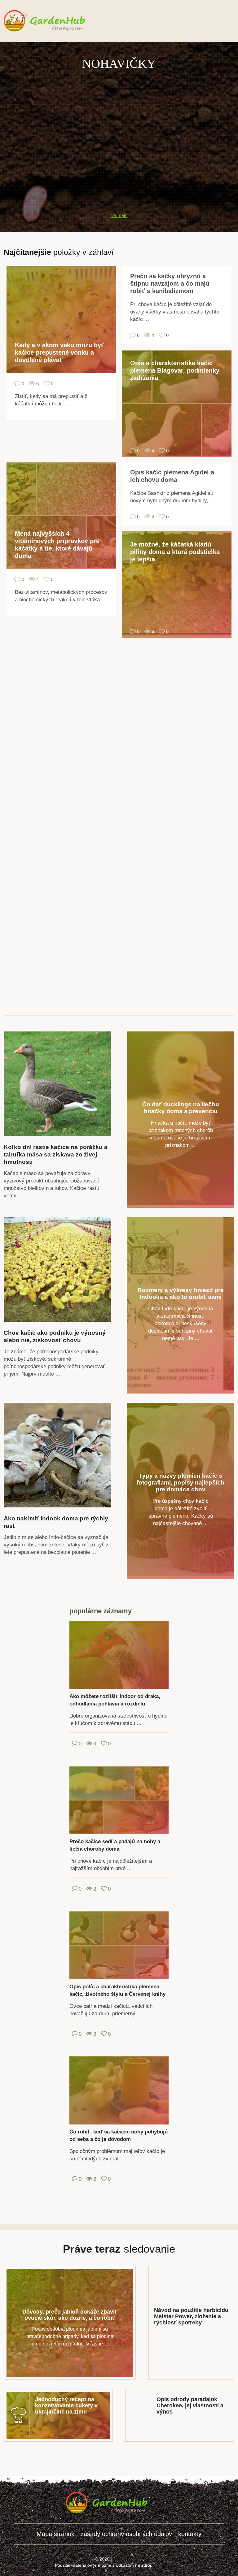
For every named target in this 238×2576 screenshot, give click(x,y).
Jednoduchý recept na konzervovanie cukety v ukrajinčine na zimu (66, 2405)
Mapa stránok (55, 2534)
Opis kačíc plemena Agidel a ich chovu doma (172, 476)
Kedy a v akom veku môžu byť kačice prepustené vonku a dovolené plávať (59, 352)
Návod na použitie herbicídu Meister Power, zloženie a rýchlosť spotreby (191, 2316)
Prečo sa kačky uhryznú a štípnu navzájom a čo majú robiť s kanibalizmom (170, 283)
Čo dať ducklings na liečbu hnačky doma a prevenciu (181, 1108)
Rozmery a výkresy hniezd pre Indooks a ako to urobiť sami (181, 1293)
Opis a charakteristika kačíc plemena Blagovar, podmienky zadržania (175, 370)
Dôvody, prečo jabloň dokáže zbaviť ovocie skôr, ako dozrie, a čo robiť (70, 2315)
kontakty (190, 2534)
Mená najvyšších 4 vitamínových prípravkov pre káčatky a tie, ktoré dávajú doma (57, 545)
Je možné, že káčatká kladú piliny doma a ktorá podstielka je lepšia (175, 552)
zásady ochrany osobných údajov (126, 2534)
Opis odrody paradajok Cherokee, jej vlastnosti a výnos (190, 2405)
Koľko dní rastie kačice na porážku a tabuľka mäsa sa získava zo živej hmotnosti (56, 1154)
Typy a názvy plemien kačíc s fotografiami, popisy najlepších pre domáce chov (181, 1482)
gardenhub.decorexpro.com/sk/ (57, 21)
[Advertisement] (119, 115)
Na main (119, 215)
